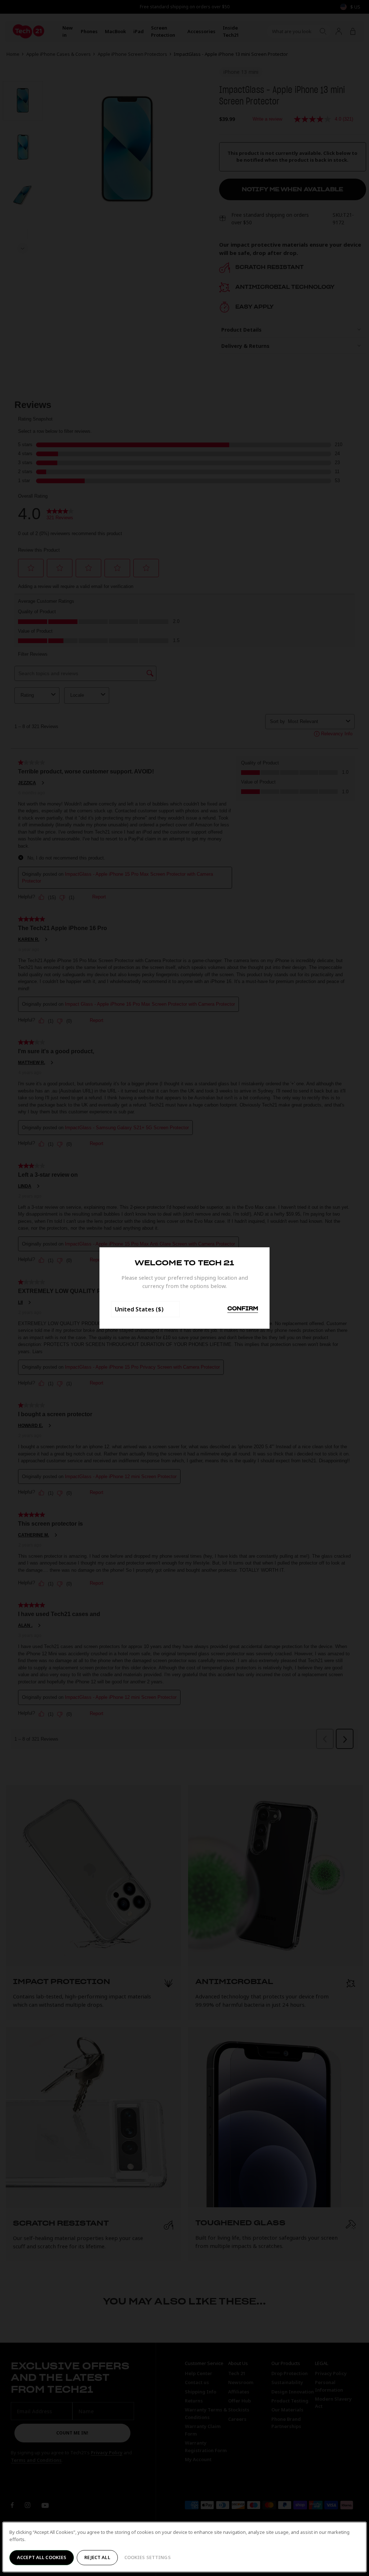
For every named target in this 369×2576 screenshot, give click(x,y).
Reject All (97, 2557)
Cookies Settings (148, 2557)
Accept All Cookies (42, 2557)
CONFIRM (243, 1309)
